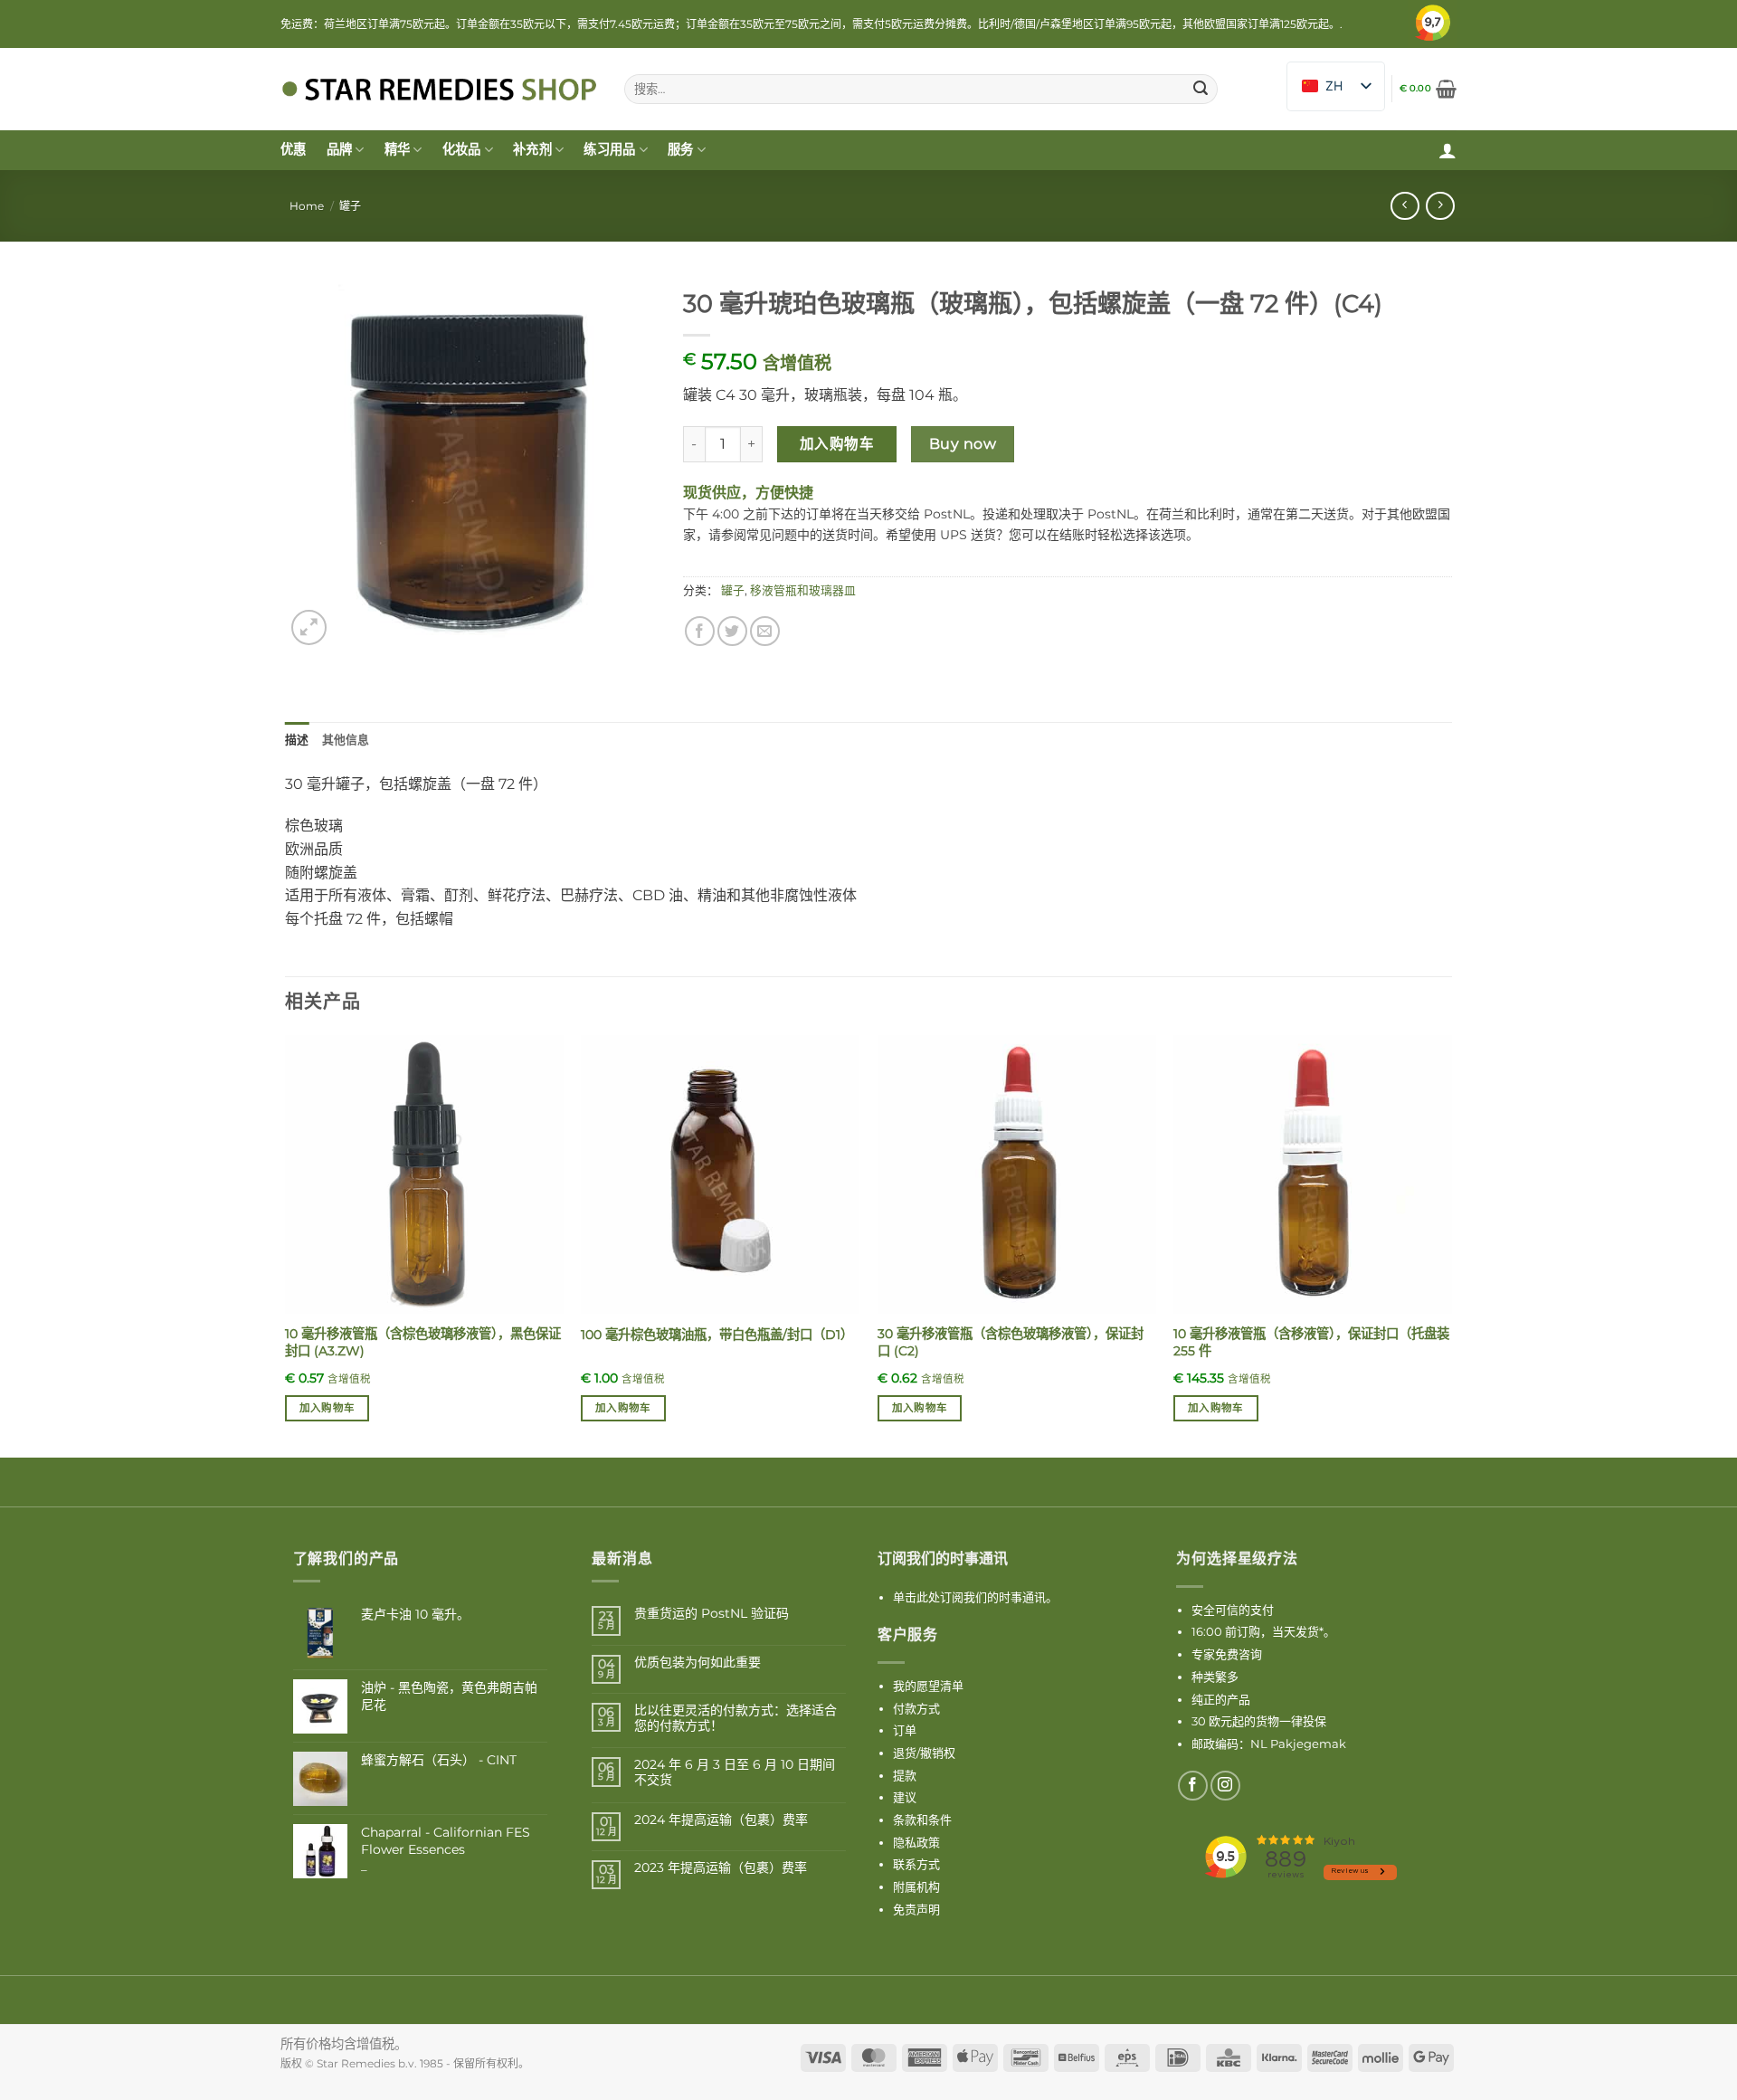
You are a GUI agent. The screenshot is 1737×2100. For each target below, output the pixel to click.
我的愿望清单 (928, 1686)
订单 (905, 1730)
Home (307, 206)
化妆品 (462, 149)
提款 (905, 1775)
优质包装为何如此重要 (698, 1663)
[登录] (1447, 150)
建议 (905, 1797)
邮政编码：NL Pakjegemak (1269, 1744)
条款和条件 (922, 1820)
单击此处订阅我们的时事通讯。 (975, 1597)
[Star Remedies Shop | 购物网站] (439, 89)
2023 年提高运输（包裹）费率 (721, 1868)
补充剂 (532, 149)
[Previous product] (1440, 206)
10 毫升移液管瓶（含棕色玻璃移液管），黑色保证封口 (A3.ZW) (423, 1342)
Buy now (963, 444)
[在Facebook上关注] (1193, 1786)
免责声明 (916, 1909)
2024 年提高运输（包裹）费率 (721, 1820)
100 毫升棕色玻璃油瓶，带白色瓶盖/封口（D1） (717, 1335)
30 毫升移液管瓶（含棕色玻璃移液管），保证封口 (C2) (1011, 1342)
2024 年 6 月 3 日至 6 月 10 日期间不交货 (735, 1772)
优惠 (294, 149)
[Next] (1451, 1245)
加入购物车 (837, 444)
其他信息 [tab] (346, 740)
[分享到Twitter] (732, 631)
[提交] (1201, 90)
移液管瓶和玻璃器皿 (803, 590)
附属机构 (916, 1886)
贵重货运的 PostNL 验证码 (712, 1614)
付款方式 (916, 1708)
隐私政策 (916, 1842)
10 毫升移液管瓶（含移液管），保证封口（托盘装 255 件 (1311, 1342)
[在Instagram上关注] (1225, 1786)
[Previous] (286, 1245)
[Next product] (1405, 206)
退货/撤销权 (924, 1753)
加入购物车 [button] (327, 1408)
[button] (1428, 89)
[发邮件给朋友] (765, 631)
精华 (398, 149)
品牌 (340, 149)
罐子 (350, 206)
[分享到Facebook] (700, 631)
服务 (681, 149)
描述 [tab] (297, 740)
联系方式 (916, 1864)
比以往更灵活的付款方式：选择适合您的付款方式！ (736, 1718)
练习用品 (609, 149)
